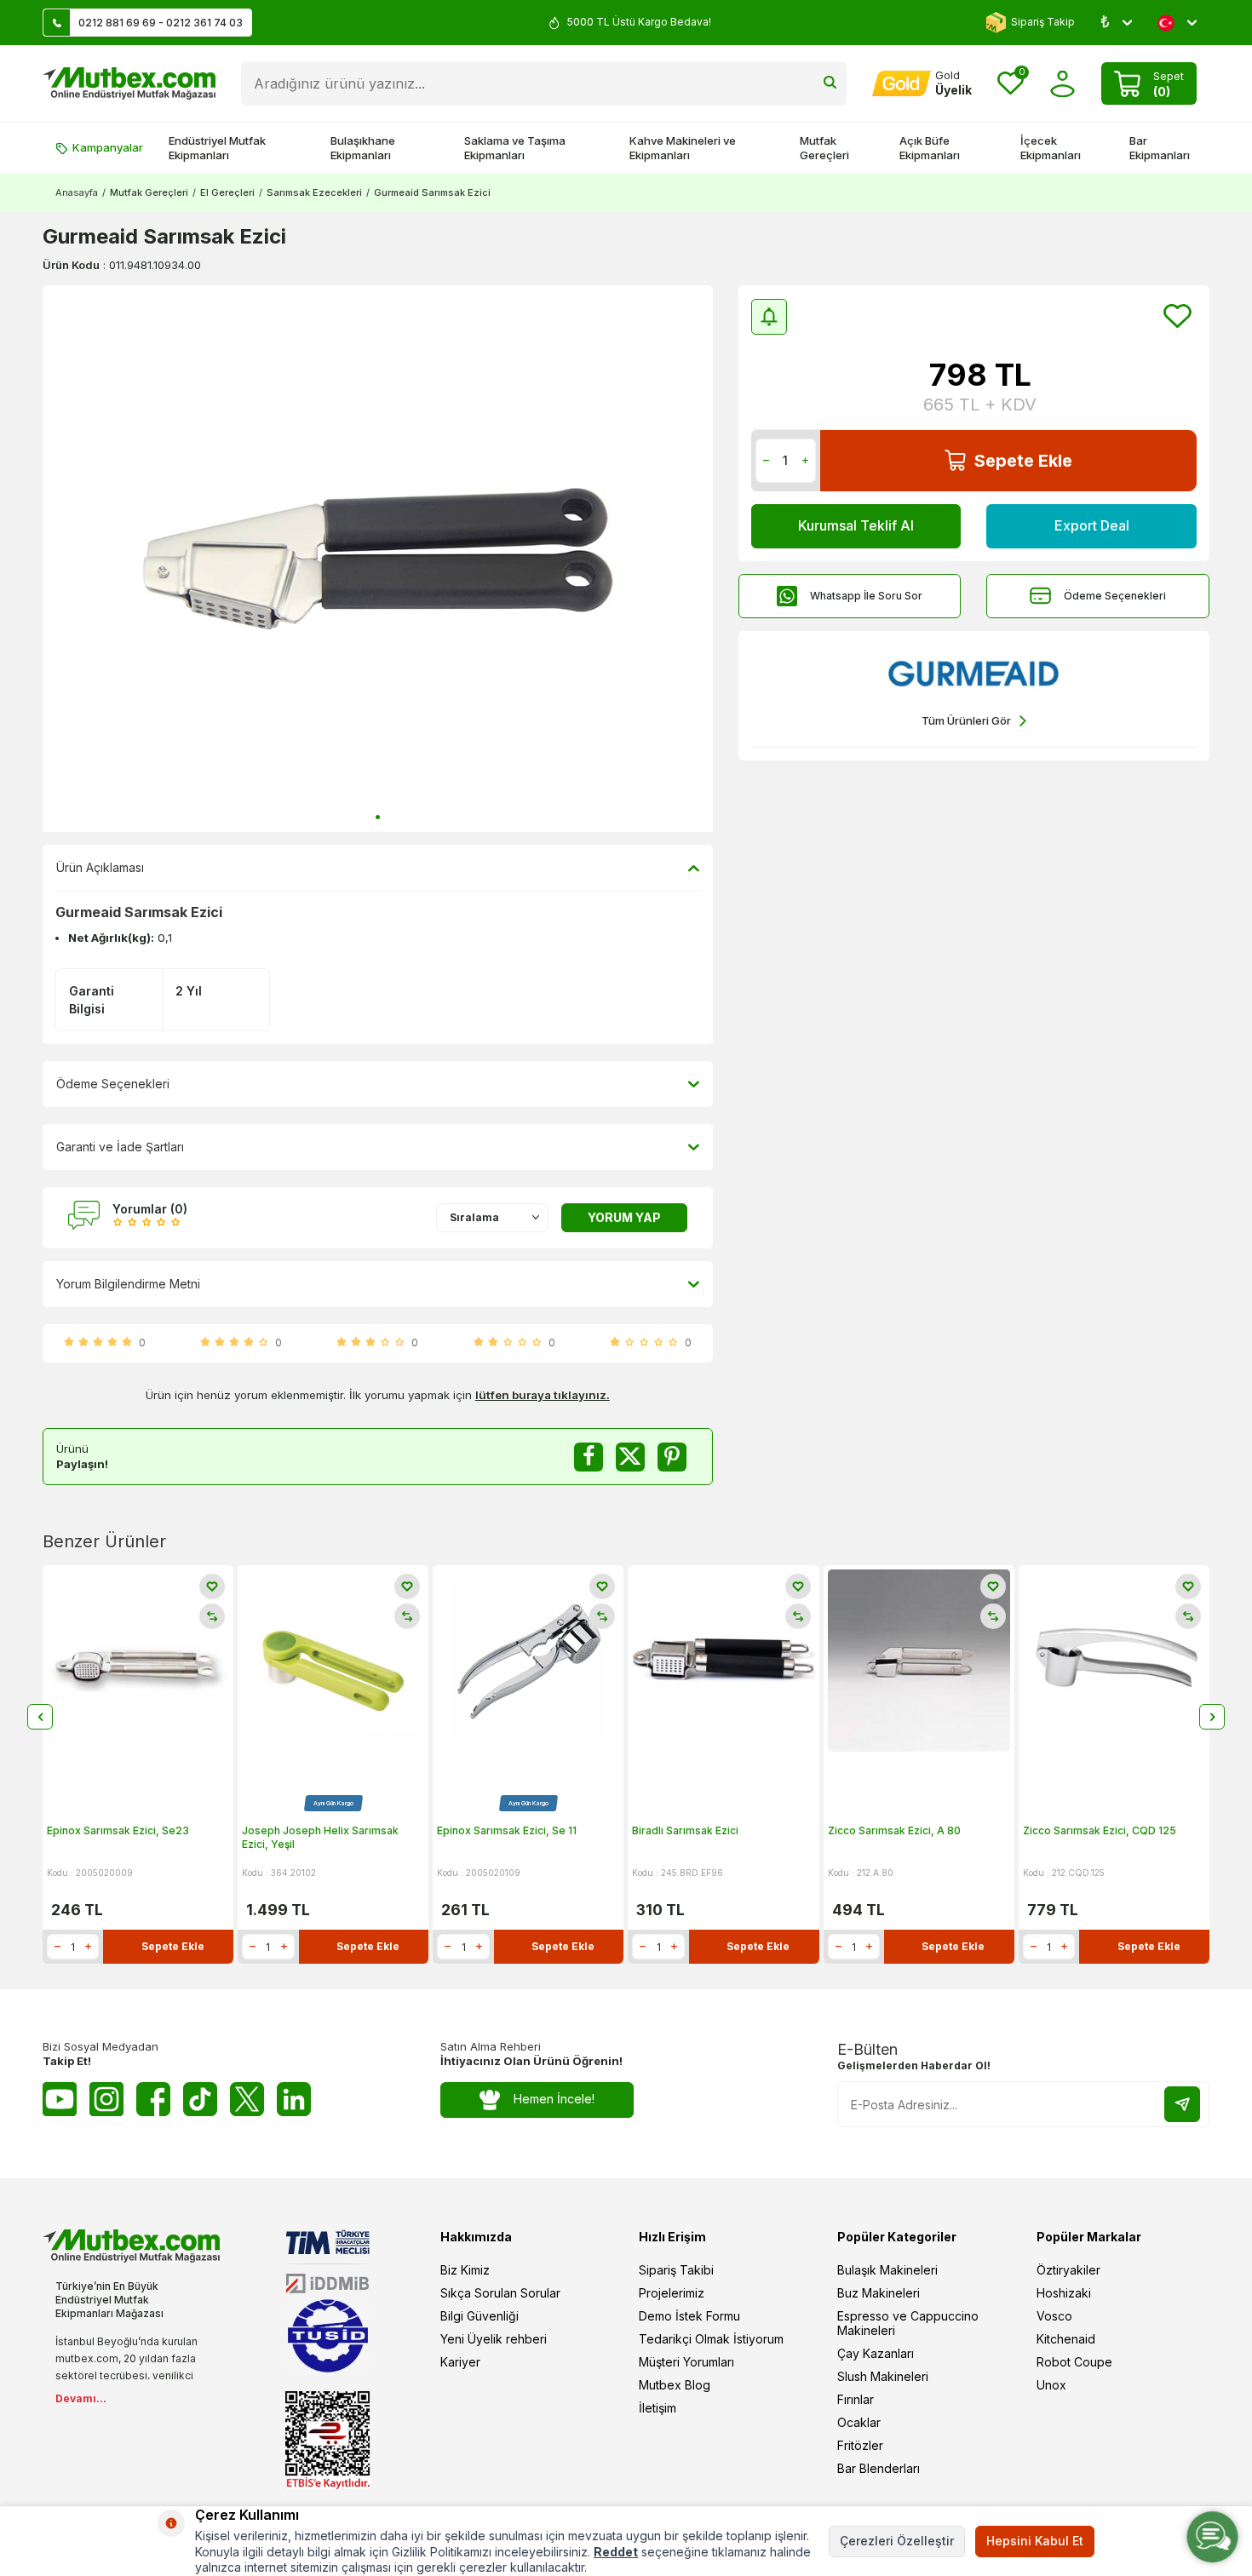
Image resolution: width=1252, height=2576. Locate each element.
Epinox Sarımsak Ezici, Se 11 (507, 1830)
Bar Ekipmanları (1160, 148)
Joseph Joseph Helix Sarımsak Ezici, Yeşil (320, 1837)
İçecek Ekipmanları (1051, 148)
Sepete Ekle (1023, 461)
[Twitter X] (247, 2099)
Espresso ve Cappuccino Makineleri (908, 2323)
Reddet (616, 2552)
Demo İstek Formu (689, 2316)
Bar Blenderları (879, 2468)
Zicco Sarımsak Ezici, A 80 (894, 1830)
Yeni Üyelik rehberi (494, 2339)
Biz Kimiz (465, 2270)
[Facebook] (153, 2099)
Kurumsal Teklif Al (856, 525)
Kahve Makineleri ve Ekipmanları (683, 148)
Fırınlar (856, 2399)
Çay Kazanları (876, 2353)
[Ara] (830, 83)
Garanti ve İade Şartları (120, 1147)
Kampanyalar (108, 147)
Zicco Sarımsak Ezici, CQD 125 (1100, 1830)
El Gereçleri (227, 192)
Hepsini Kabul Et (1035, 2541)
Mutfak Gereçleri (824, 148)
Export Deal (1092, 525)
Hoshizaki (1064, 2293)
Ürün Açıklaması (100, 867)
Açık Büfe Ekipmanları (930, 148)
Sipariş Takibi (676, 2270)
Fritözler (860, 2445)
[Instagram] (106, 2099)
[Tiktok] (200, 2099)
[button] (378, 817)
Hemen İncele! (554, 2099)
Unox (1051, 2385)
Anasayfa (77, 192)
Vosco (1054, 2316)
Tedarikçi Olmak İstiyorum (711, 2339)
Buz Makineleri (879, 2293)
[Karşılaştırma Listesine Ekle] (212, 1616)
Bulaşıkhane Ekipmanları (363, 148)
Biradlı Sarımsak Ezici (685, 1830)
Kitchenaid (1066, 2339)
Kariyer (460, 2362)
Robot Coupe (1074, 2362)
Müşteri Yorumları (686, 2362)
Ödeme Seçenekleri (1115, 596)
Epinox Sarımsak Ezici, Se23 (118, 1830)
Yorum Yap (624, 1217)
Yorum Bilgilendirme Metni (128, 1284)
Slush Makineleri (883, 2376)
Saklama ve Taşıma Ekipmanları (515, 148)
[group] (378, 559)
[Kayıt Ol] (1182, 2104)
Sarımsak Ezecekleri (314, 192)
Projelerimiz (672, 2293)
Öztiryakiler (1068, 2270)
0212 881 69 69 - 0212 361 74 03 (161, 23)
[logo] (129, 83)
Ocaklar (859, 2422)
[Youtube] (60, 2099)
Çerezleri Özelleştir (897, 2541)
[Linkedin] (294, 2099)
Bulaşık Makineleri (887, 2270)
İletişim (658, 2408)
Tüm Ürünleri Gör (966, 720)
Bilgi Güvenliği (480, 2316)
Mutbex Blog (675, 2385)
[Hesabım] (1062, 84)
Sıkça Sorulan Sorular (500, 2293)
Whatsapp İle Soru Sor (866, 596)
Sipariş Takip (1043, 22)
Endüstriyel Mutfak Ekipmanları (217, 148)
